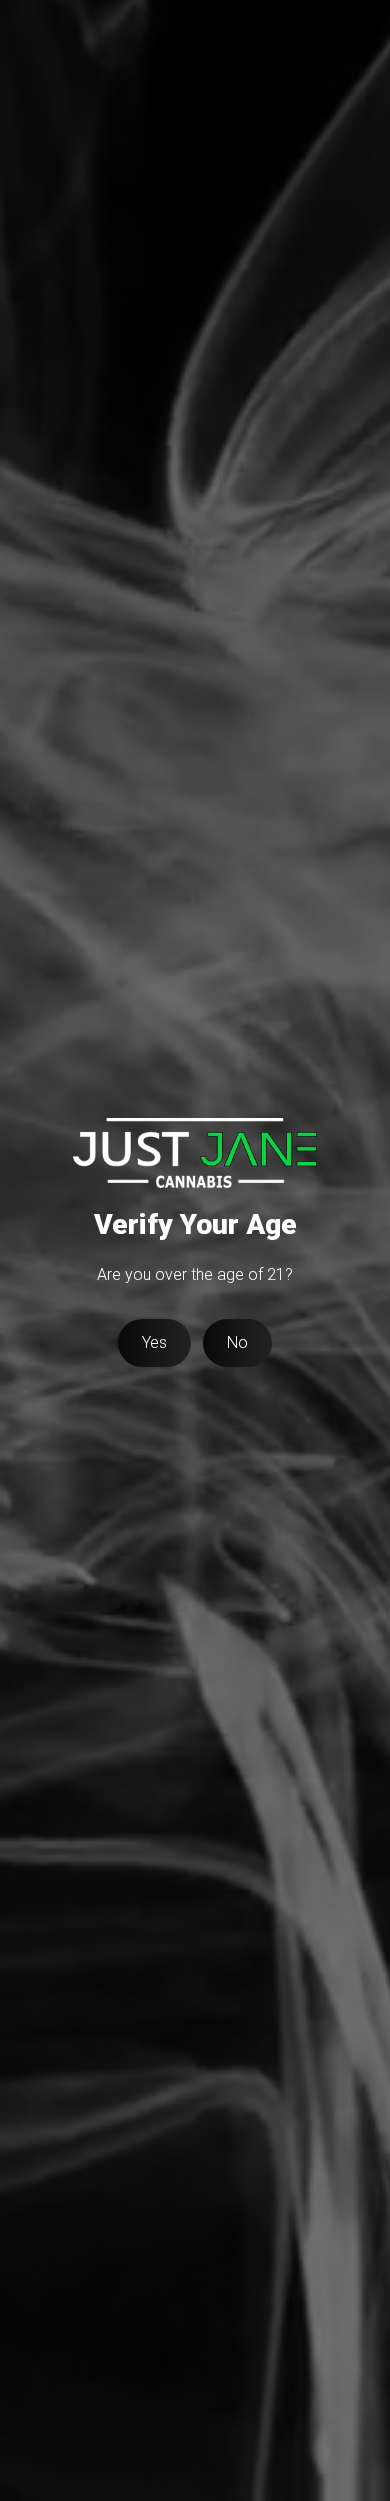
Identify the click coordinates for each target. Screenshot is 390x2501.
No (237, 1342)
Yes (154, 1342)
